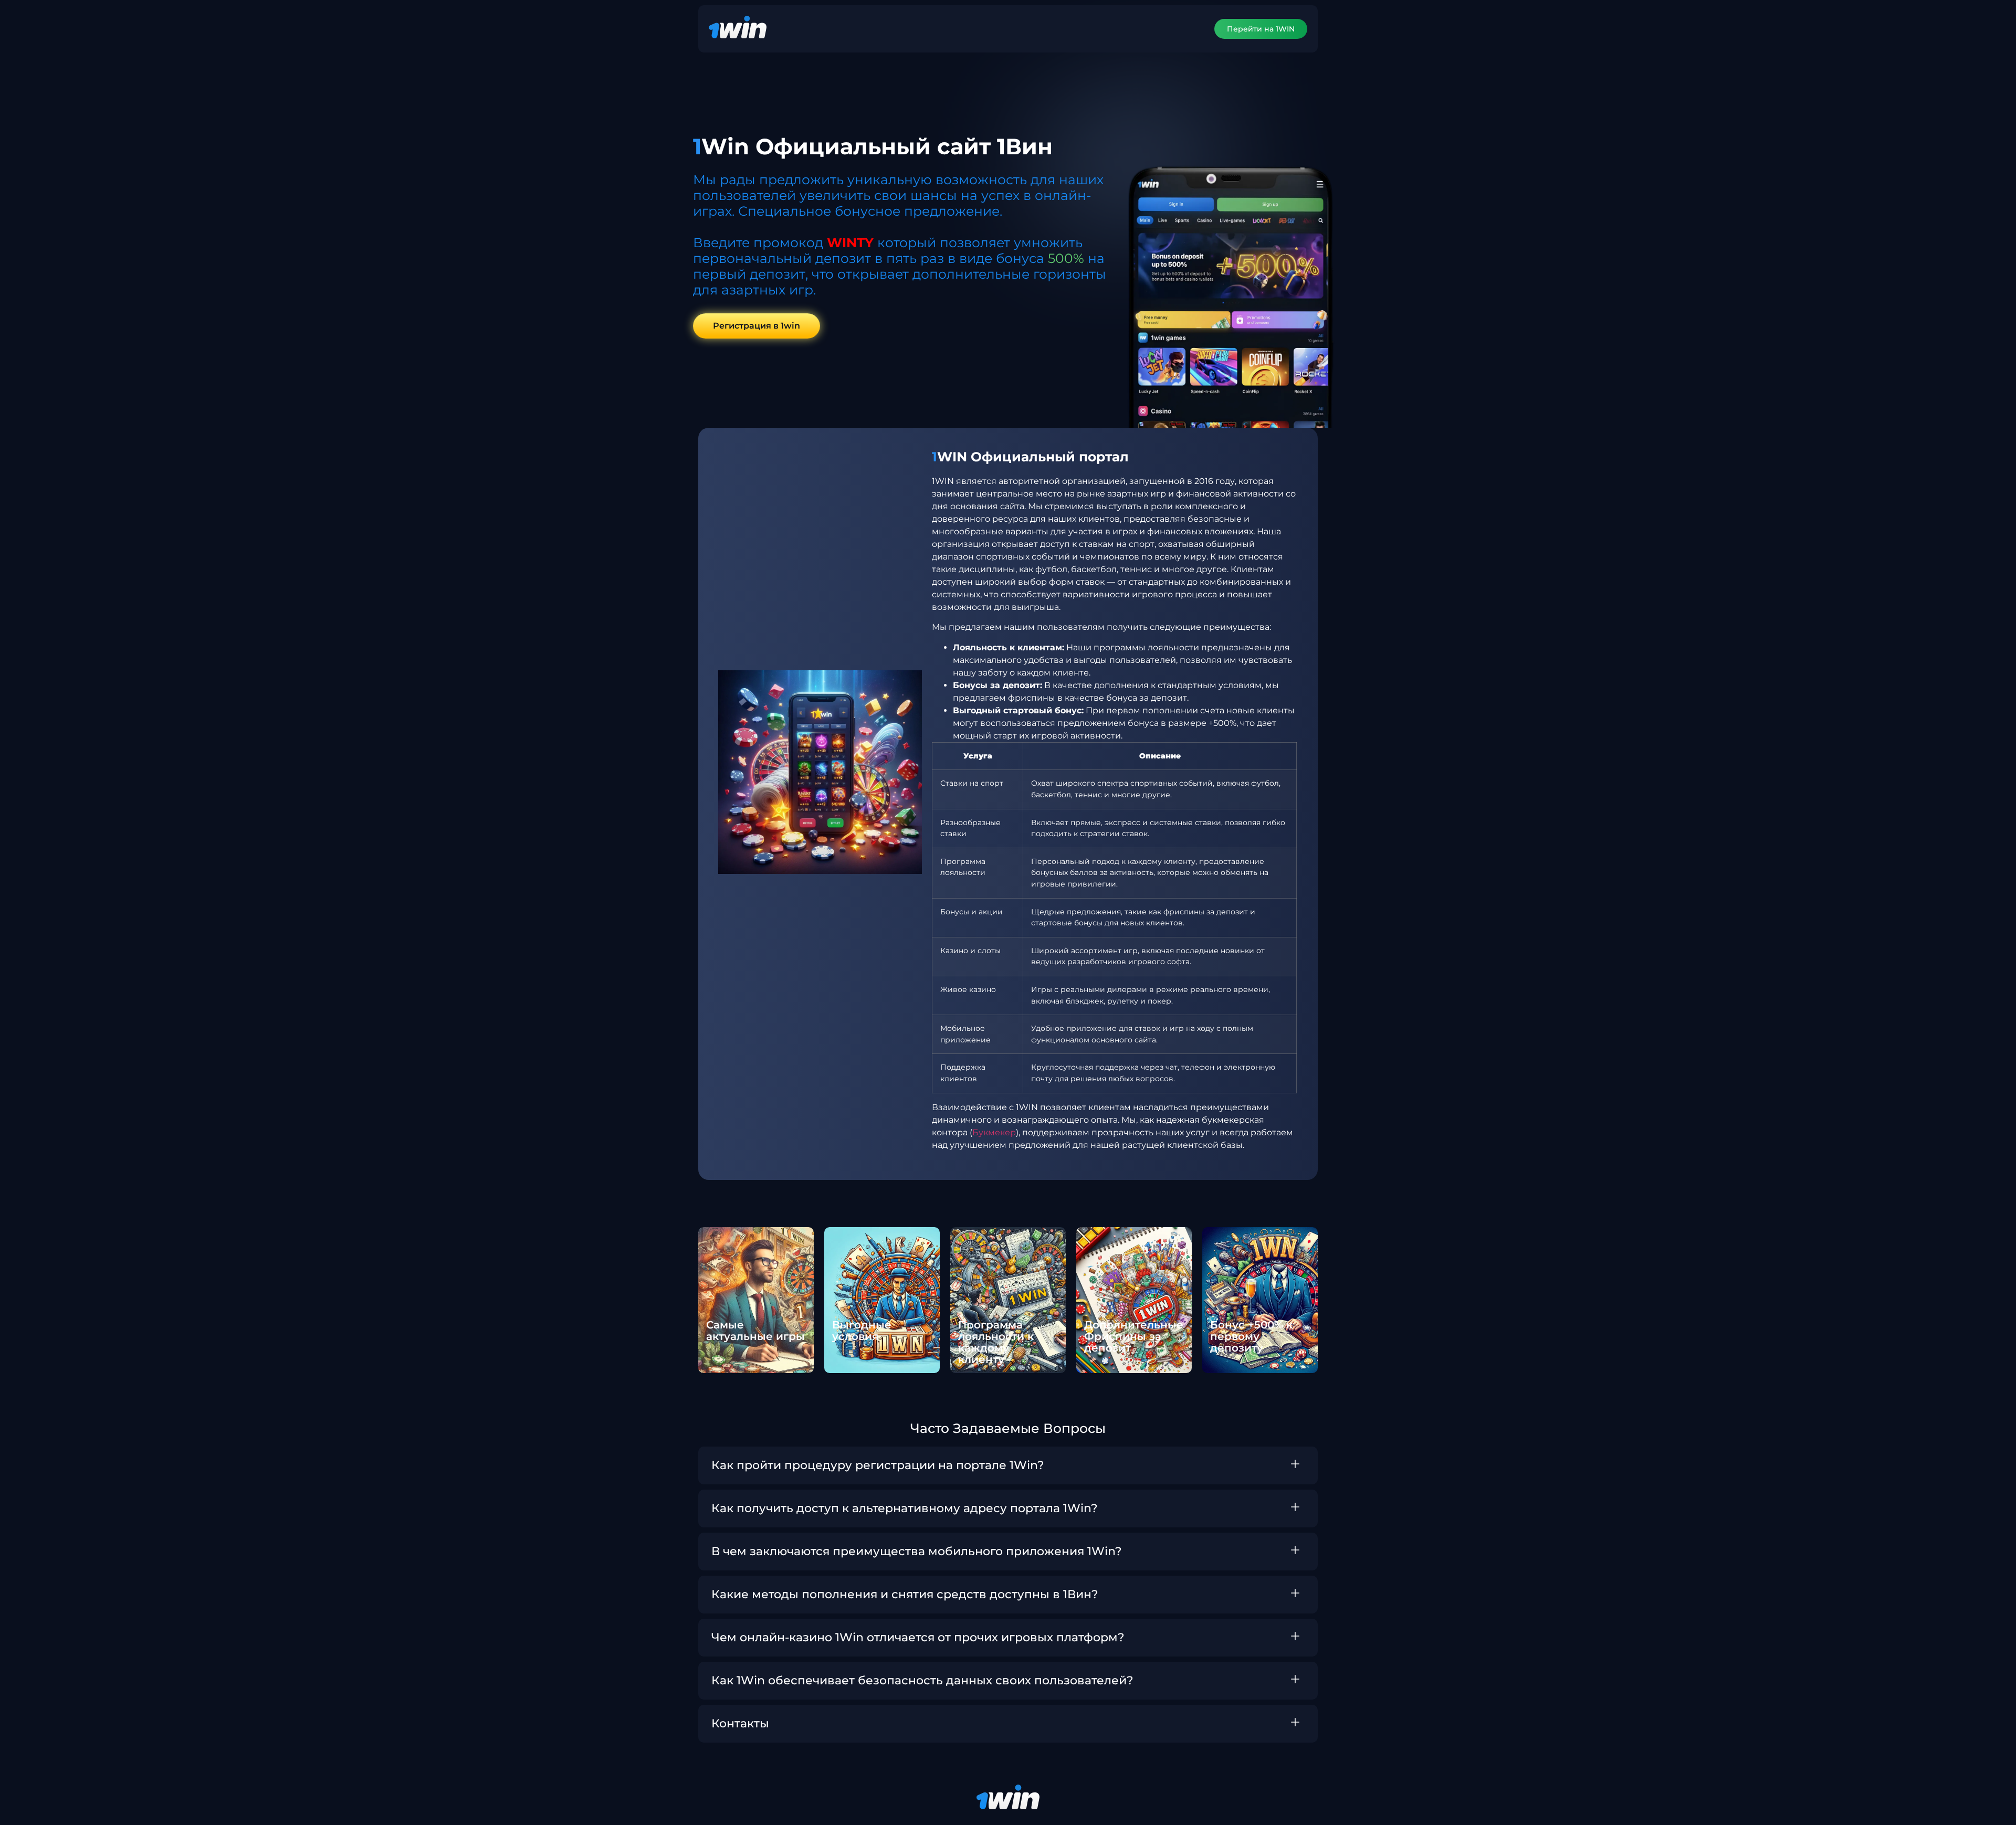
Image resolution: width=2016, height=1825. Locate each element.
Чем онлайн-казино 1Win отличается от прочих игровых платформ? (918, 1637)
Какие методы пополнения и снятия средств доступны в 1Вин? (905, 1594)
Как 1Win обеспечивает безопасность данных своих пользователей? (922, 1680)
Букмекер (994, 1132)
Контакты (740, 1723)
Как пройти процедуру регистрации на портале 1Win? (878, 1465)
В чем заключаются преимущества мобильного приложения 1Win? (917, 1551)
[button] (1008, 1465)
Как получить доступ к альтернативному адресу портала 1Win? (905, 1508)
